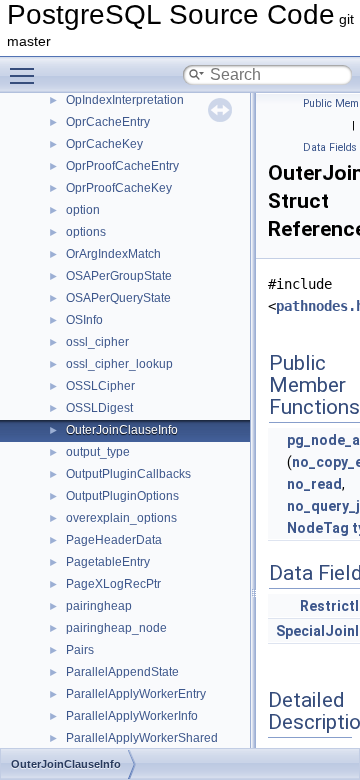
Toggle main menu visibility (26, 75)
